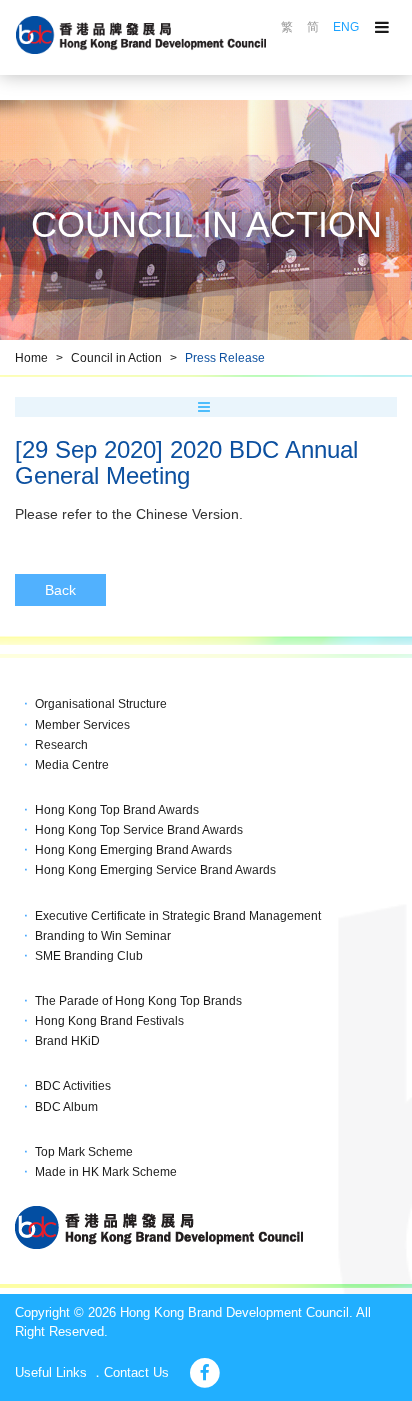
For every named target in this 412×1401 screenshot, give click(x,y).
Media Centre (72, 765)
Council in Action (116, 358)
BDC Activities (73, 1086)
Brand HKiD (67, 1041)
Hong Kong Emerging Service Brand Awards (155, 870)
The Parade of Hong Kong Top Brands (138, 1001)
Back (60, 590)
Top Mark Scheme (84, 1152)
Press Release (225, 358)
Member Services (82, 725)
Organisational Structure (101, 704)
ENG (346, 27)
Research (61, 745)
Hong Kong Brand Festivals (109, 1021)
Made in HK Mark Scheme (106, 1172)
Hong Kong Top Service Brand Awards (139, 830)
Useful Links (51, 1372)
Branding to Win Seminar (103, 936)
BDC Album (66, 1107)
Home (31, 358)
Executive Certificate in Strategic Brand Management (178, 916)
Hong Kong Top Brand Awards (117, 810)
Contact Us (136, 1372)
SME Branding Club (89, 956)
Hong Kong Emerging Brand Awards (133, 850)
